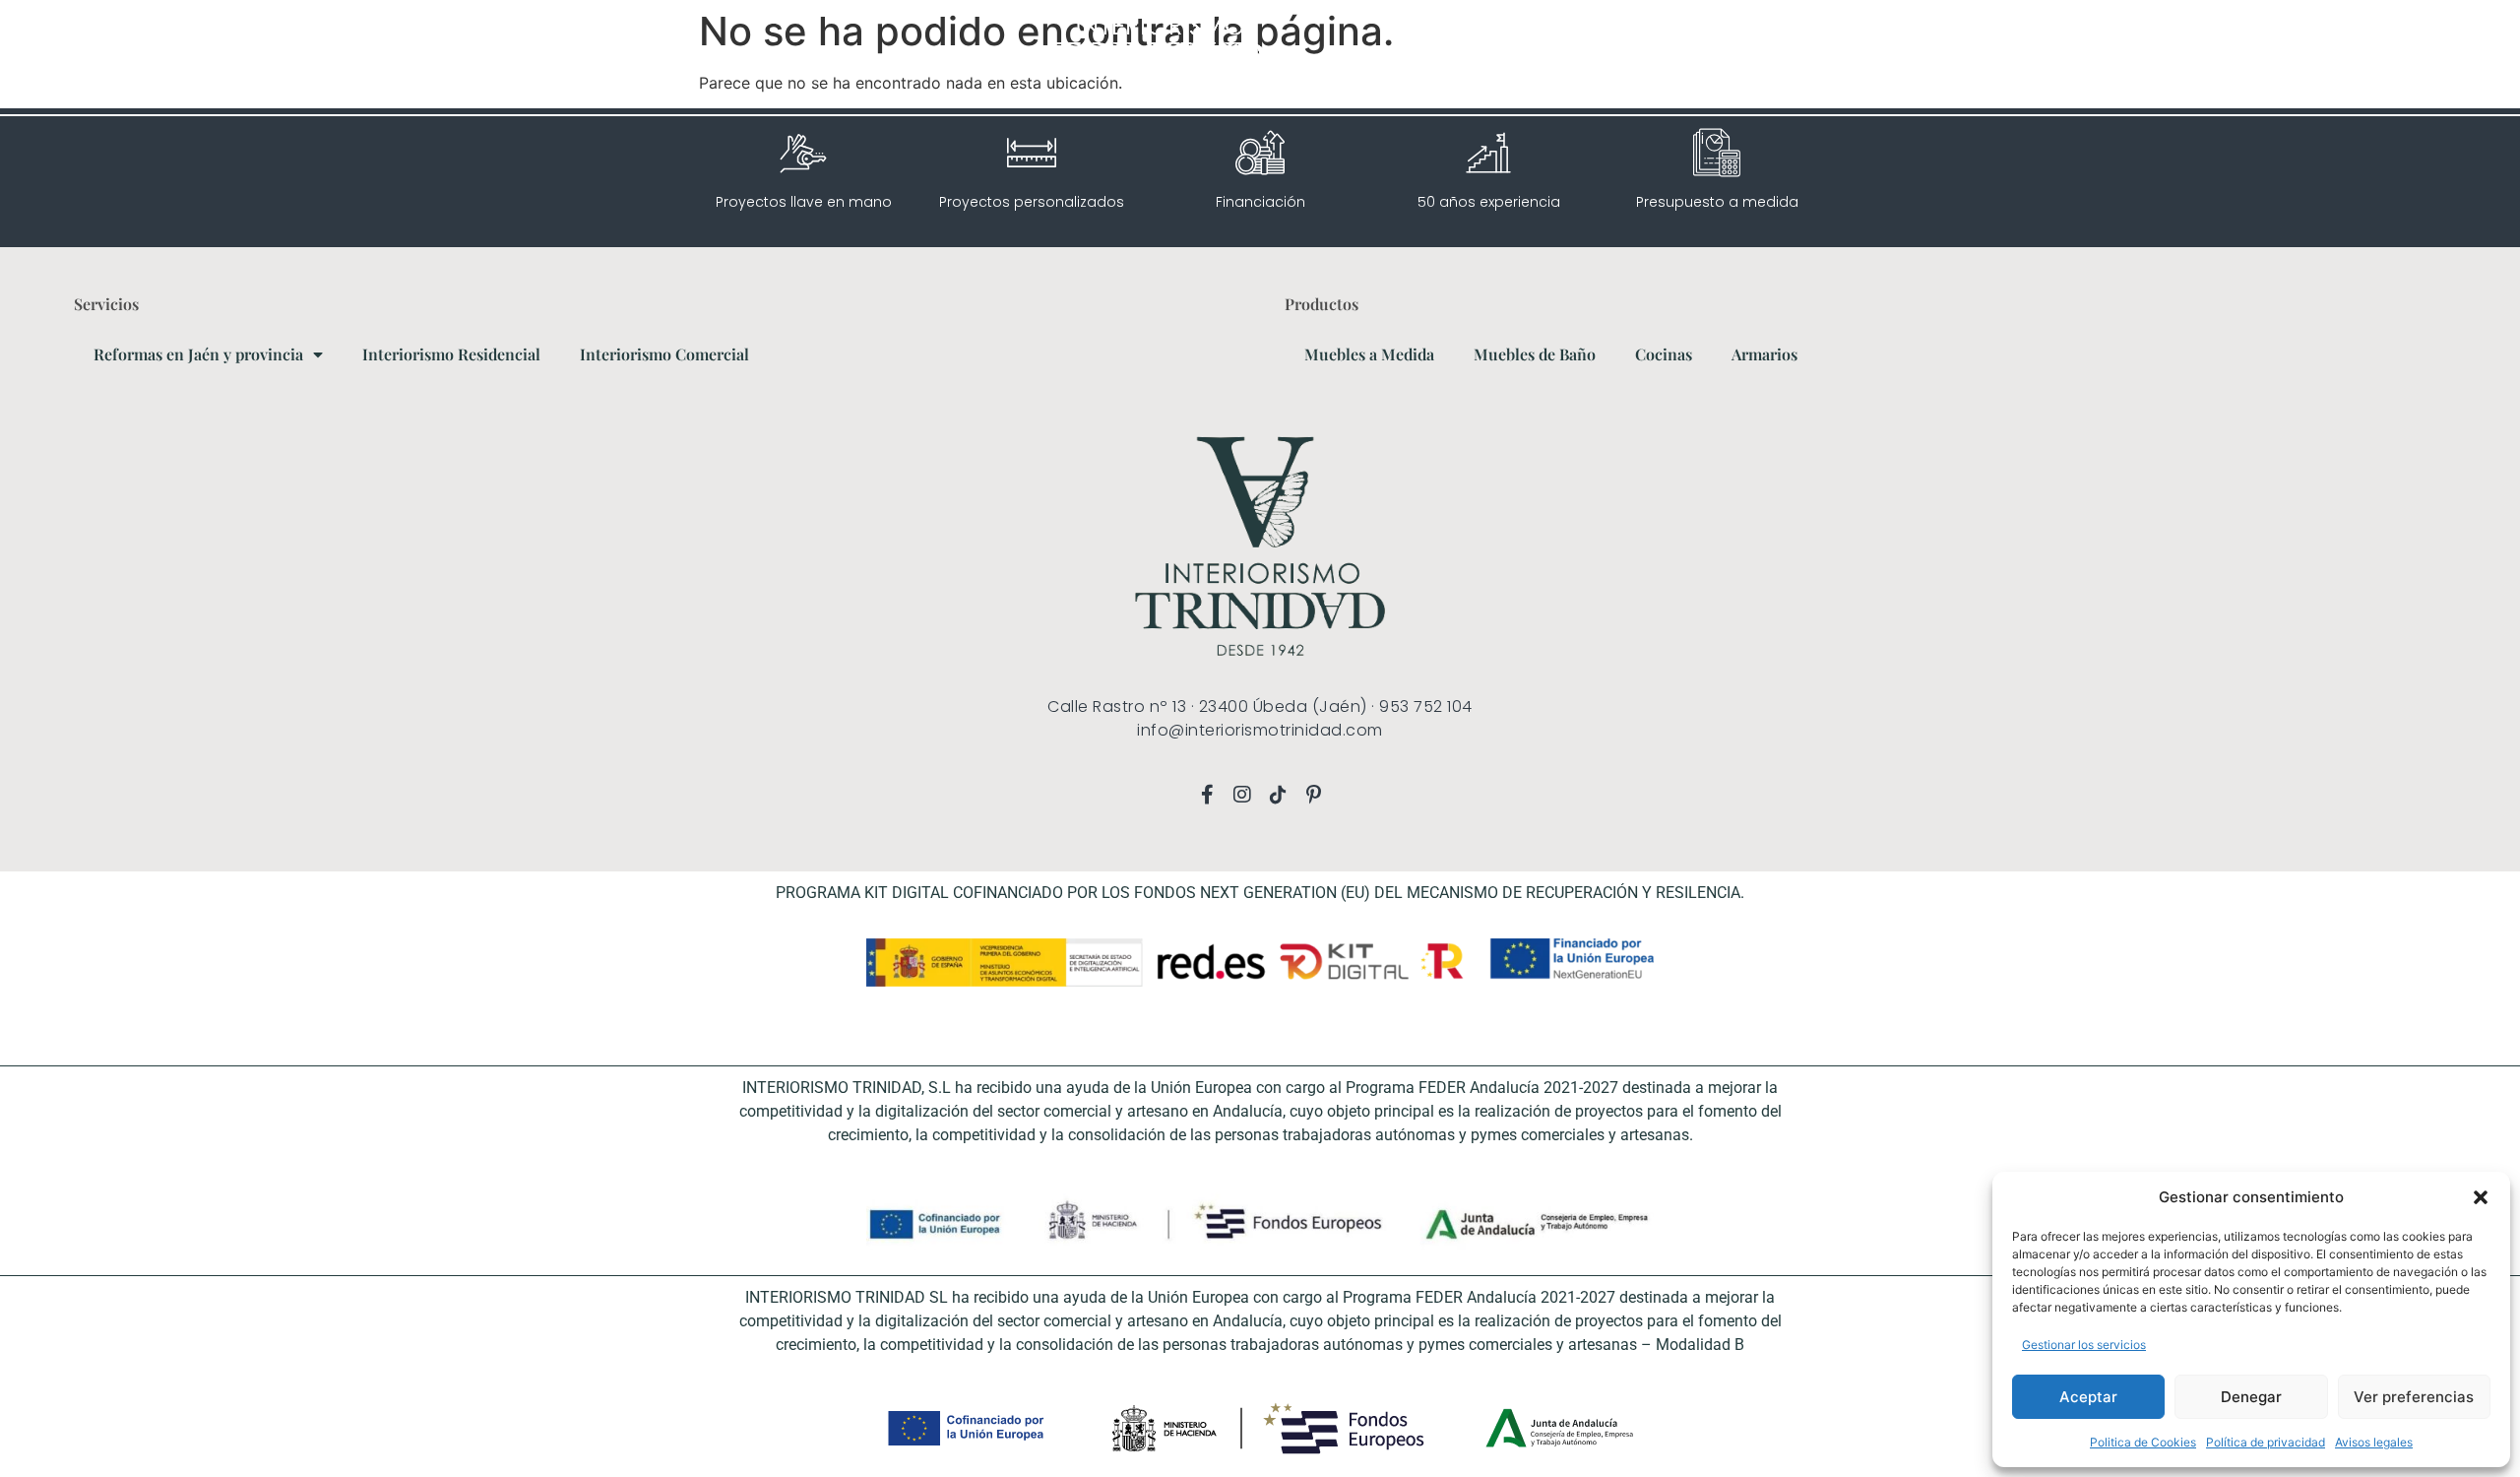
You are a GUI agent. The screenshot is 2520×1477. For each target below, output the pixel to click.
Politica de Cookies (2143, 1442)
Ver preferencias (2414, 1397)
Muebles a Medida (1369, 354)
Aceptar (2088, 1397)
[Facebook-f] (100, 57)
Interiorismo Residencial (451, 354)
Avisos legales (2374, 1442)
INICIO (1929, 57)
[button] (2481, 1197)
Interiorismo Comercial (664, 354)
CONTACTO (2374, 57)
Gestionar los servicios (2084, 1345)
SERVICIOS (2002, 57)
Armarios (1764, 354)
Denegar (2251, 1397)
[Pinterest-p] (184, 57)
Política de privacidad (2266, 1442)
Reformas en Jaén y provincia (198, 354)
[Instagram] (128, 57)
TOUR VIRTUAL (2118, 57)
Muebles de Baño (1535, 354)
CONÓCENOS (2223, 57)
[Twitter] (212, 57)
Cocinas (1664, 354)
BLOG (2301, 57)
